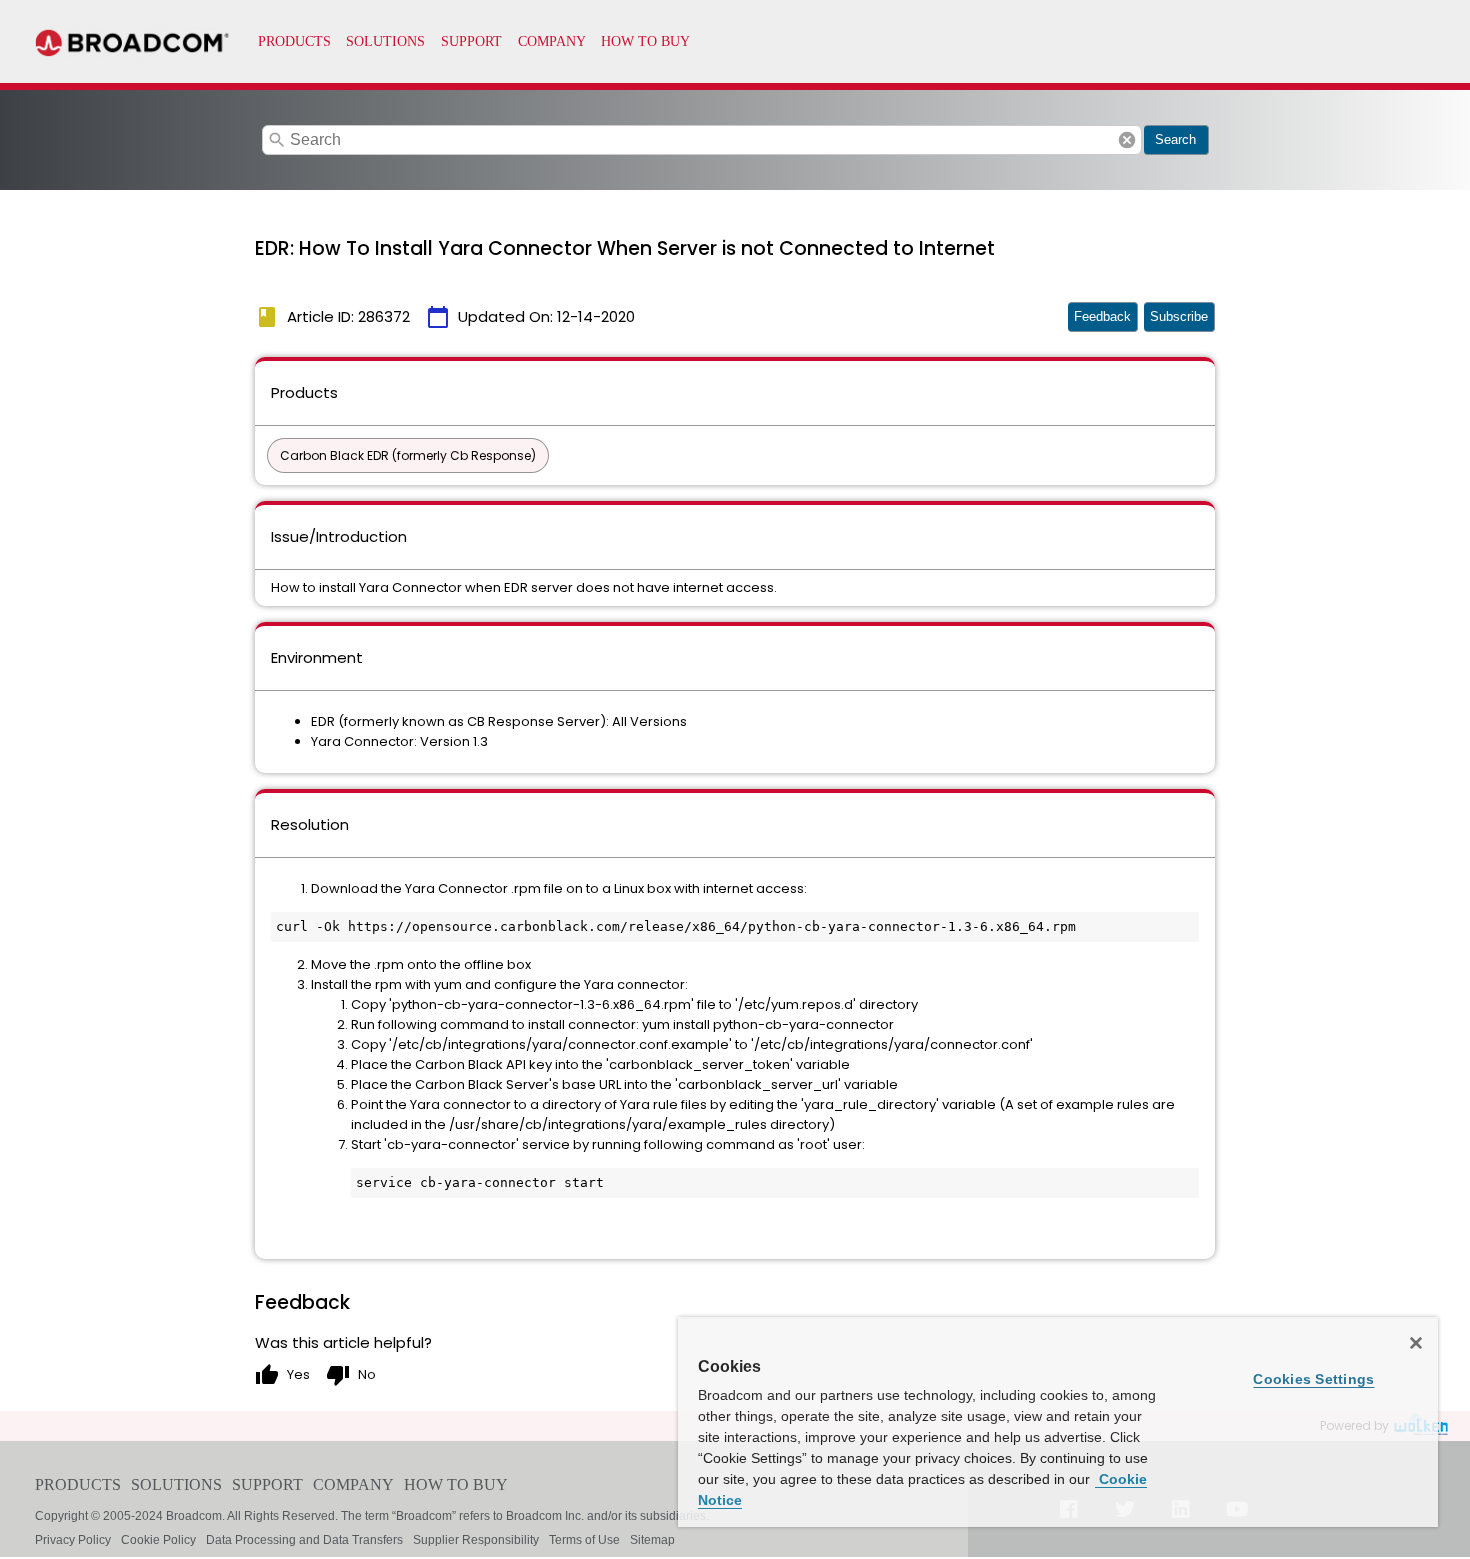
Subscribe (1179, 316)
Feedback (1102, 316)
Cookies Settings (1313, 1379)
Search (1175, 139)
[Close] (1416, 1343)
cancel (1127, 140)
